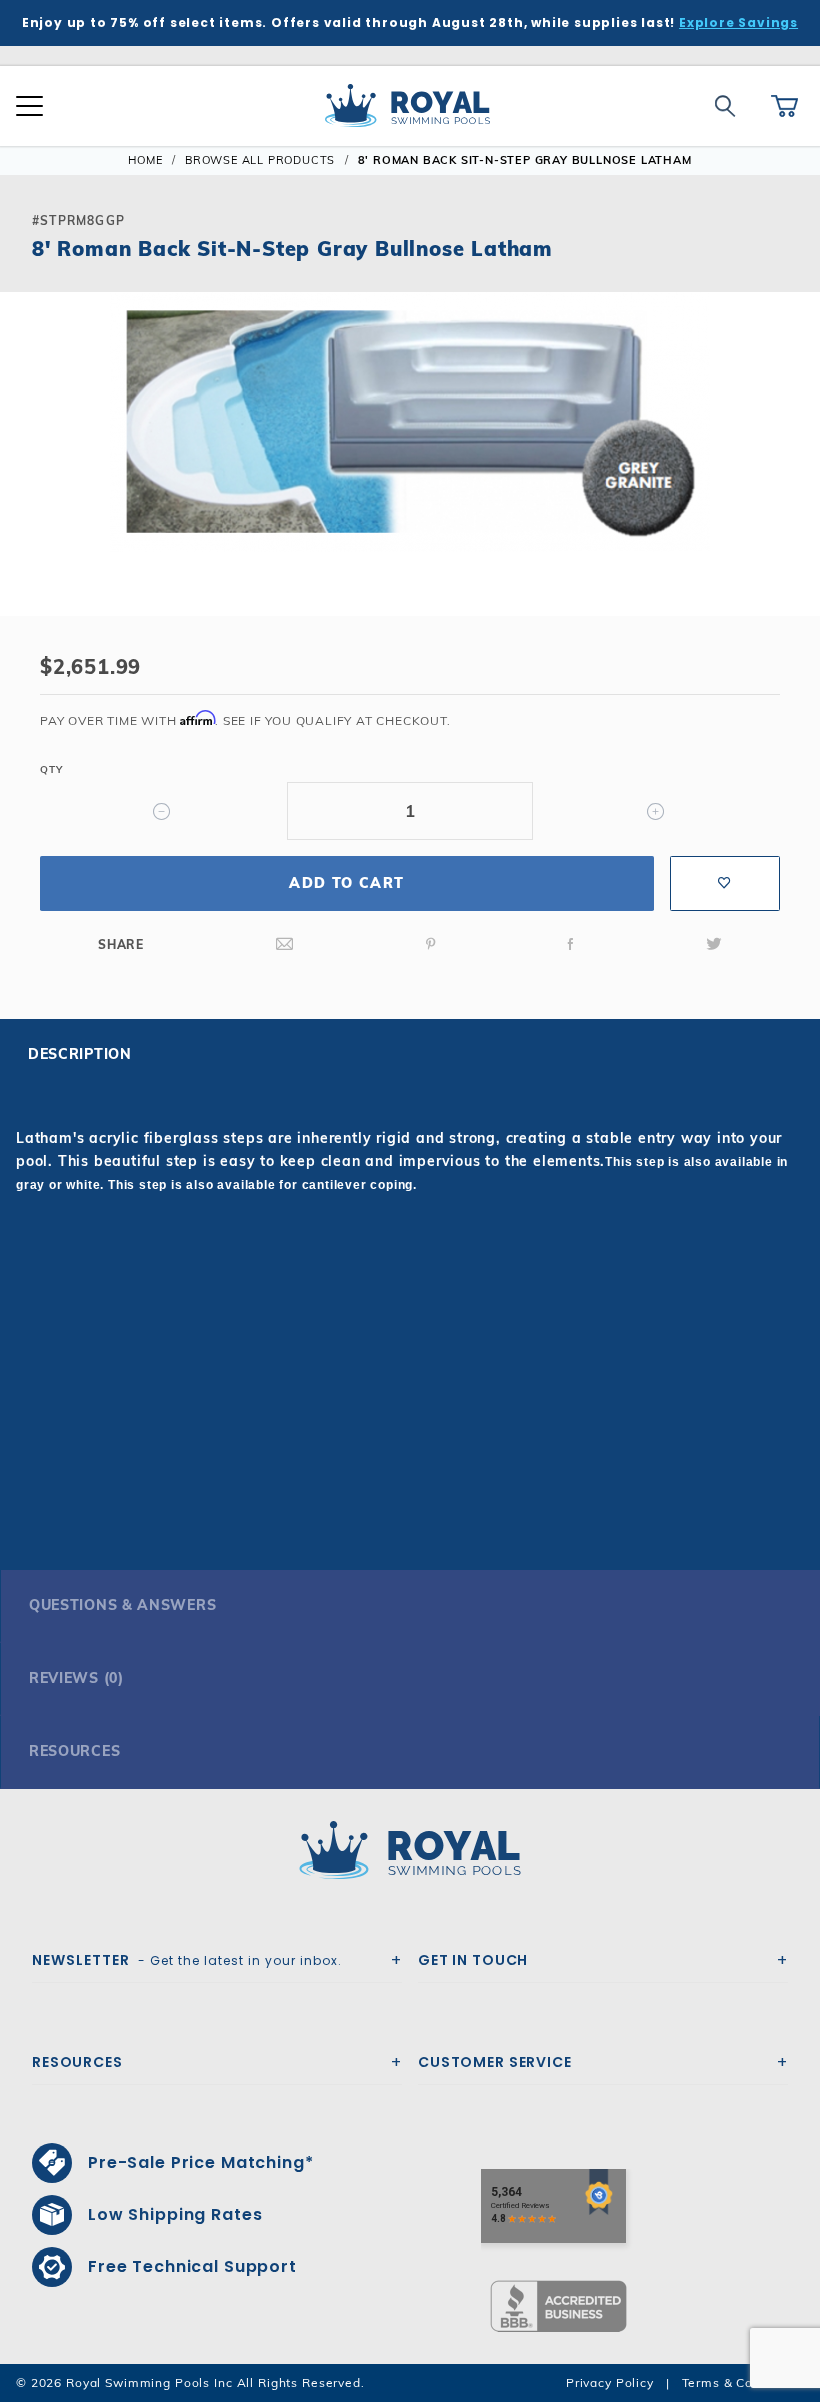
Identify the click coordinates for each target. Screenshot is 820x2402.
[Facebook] (571, 944)
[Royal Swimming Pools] (402, 1850)
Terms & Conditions (743, 2382)
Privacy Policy (610, 2382)
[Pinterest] (431, 944)
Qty (51, 769)
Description (80, 1054)
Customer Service (495, 2062)
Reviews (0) (76, 1678)
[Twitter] (714, 944)
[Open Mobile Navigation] (29, 106)
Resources (74, 1751)
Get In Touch (473, 1960)
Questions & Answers (122, 1605)
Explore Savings (738, 22)
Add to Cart (346, 883)
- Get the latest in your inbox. (187, 1960)
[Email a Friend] (285, 944)
